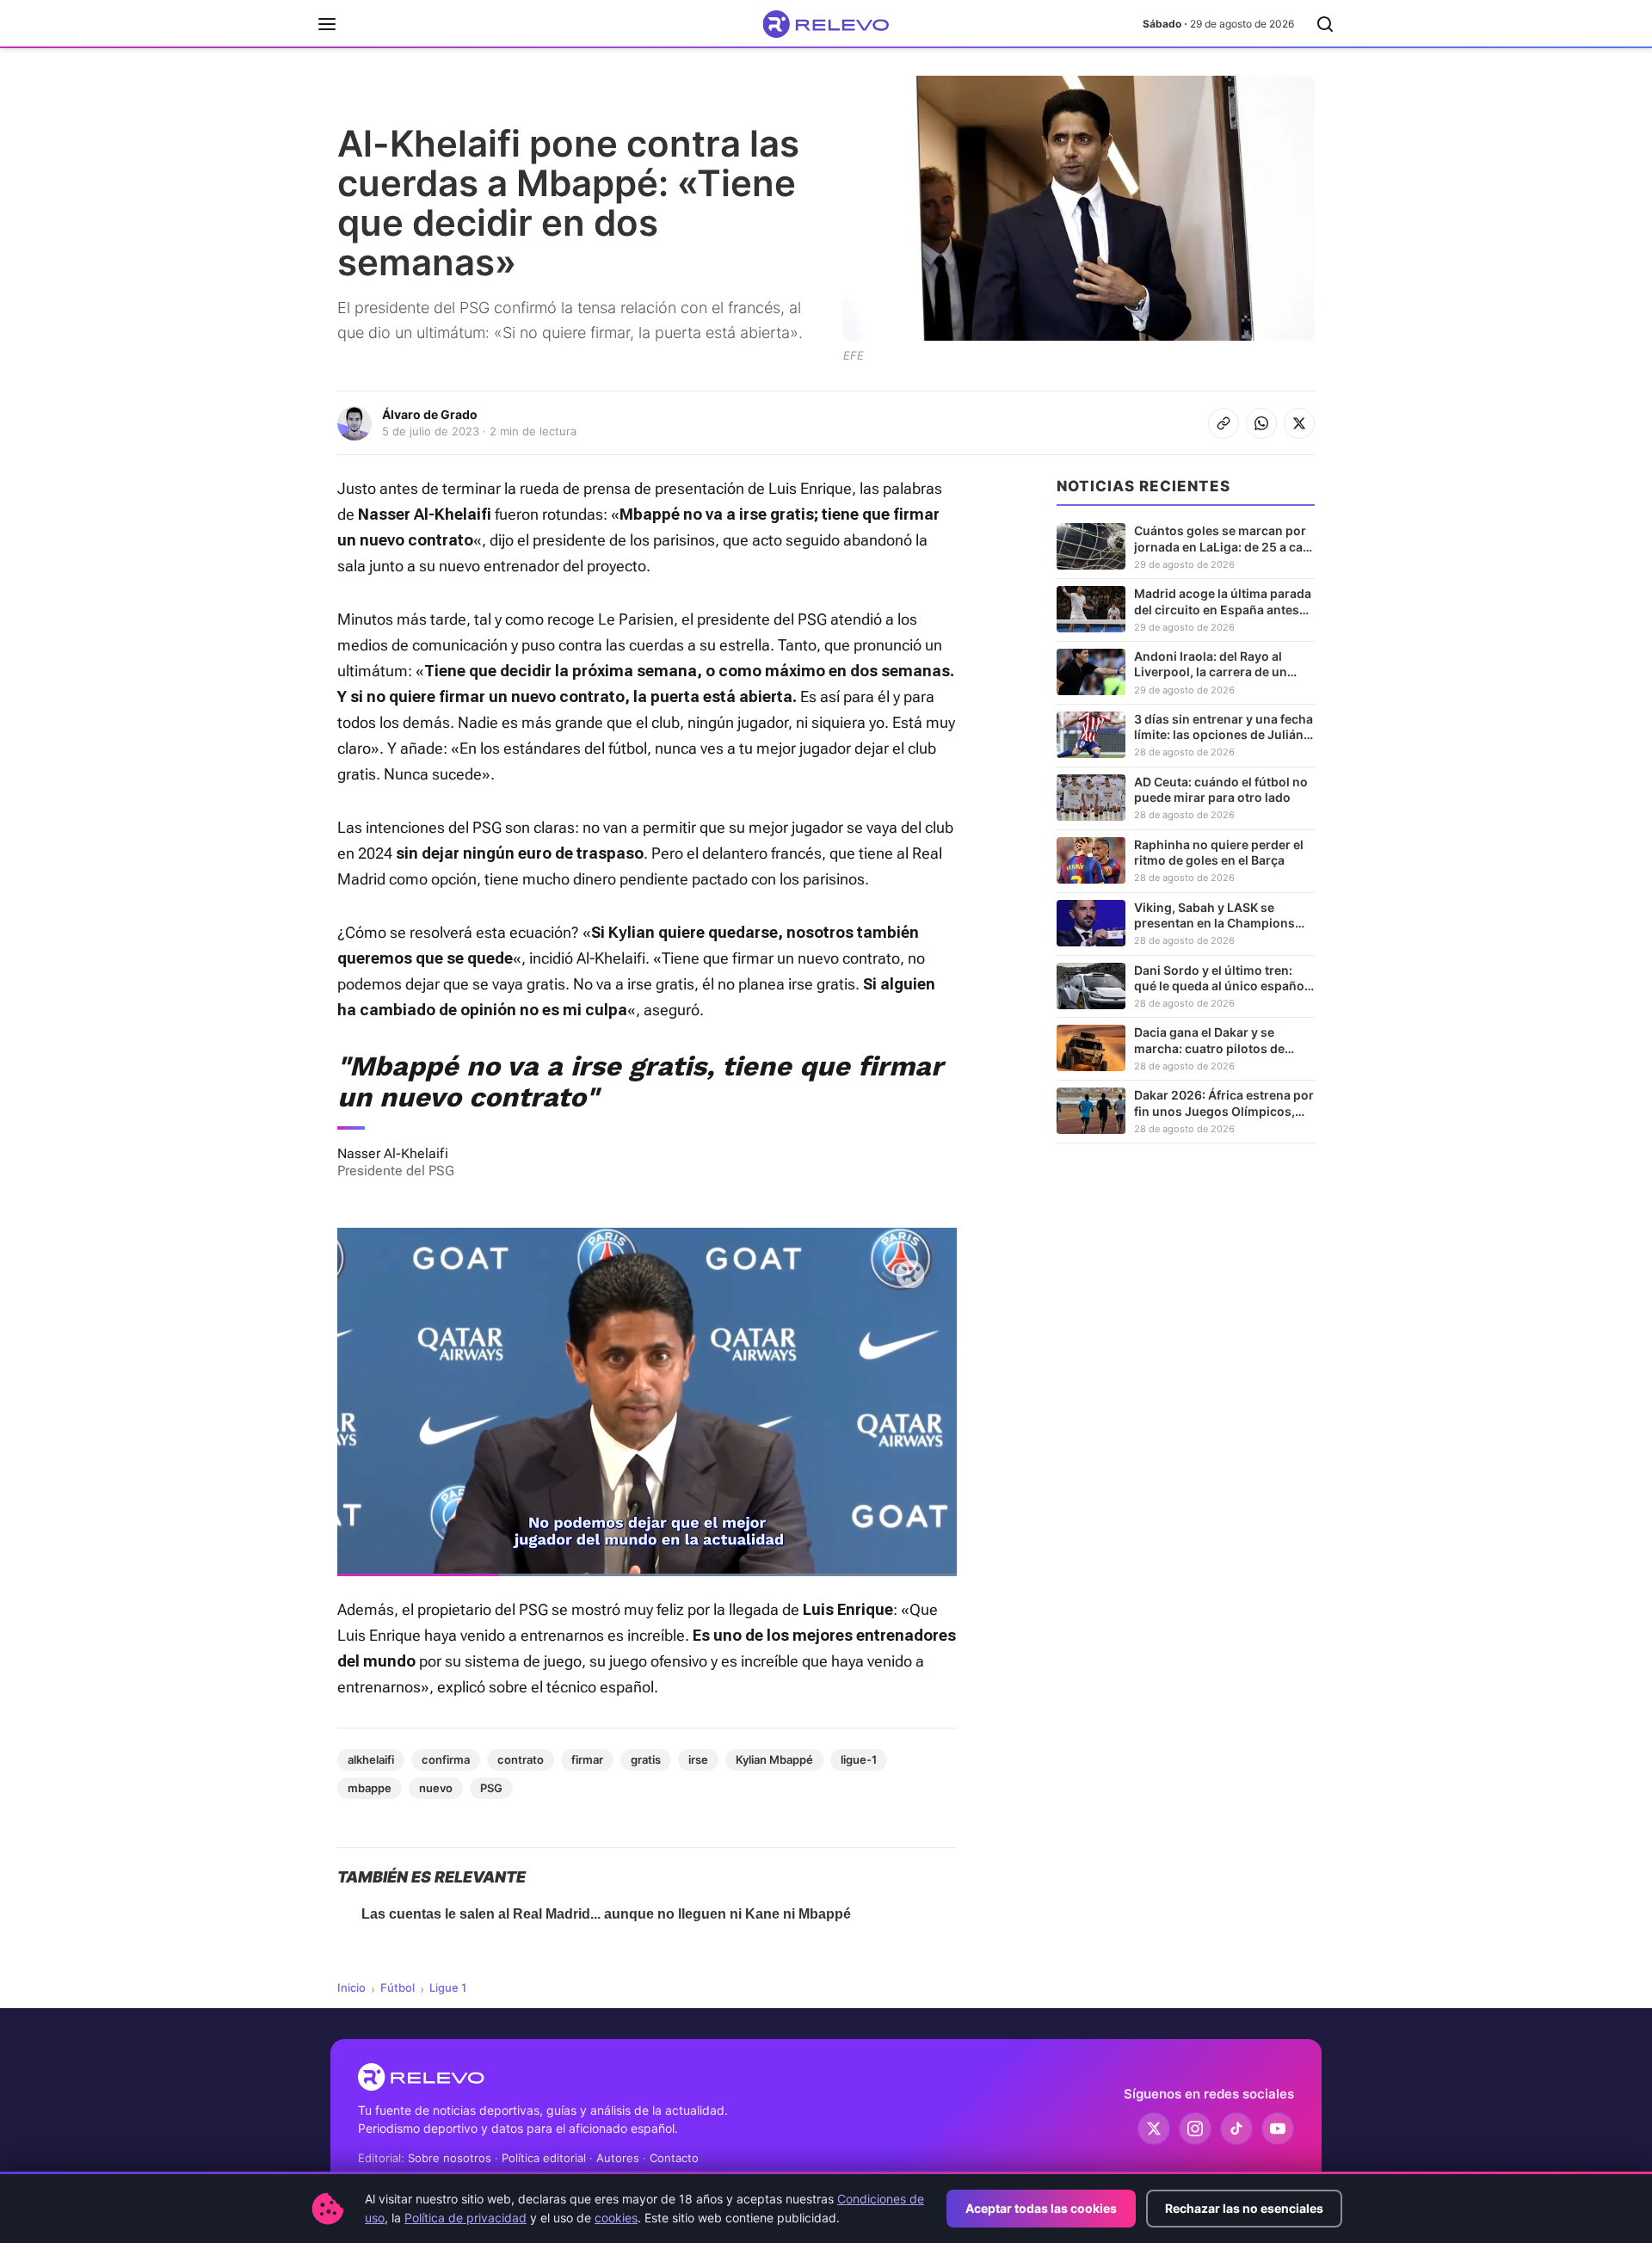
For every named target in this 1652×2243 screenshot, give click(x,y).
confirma (446, 1759)
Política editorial (544, 2158)
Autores (618, 2158)
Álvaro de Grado (430, 414)
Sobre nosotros (450, 2158)
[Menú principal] (327, 24)
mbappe (370, 1788)
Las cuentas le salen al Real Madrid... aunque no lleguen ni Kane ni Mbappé (606, 1914)
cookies (616, 2218)
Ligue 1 (448, 1987)
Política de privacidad (465, 2218)
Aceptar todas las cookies (1041, 2208)
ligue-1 (859, 1759)
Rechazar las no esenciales (1244, 2208)
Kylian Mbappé (774, 1759)
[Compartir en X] (1299, 423)
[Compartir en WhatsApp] (1261, 423)
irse (698, 1759)
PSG (491, 1788)
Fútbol (398, 1987)
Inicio (351, 1987)
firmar (587, 1759)
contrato (521, 1759)
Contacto (674, 2158)
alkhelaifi (371, 1759)
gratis (646, 1759)
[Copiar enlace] (1224, 423)
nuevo (436, 1788)
